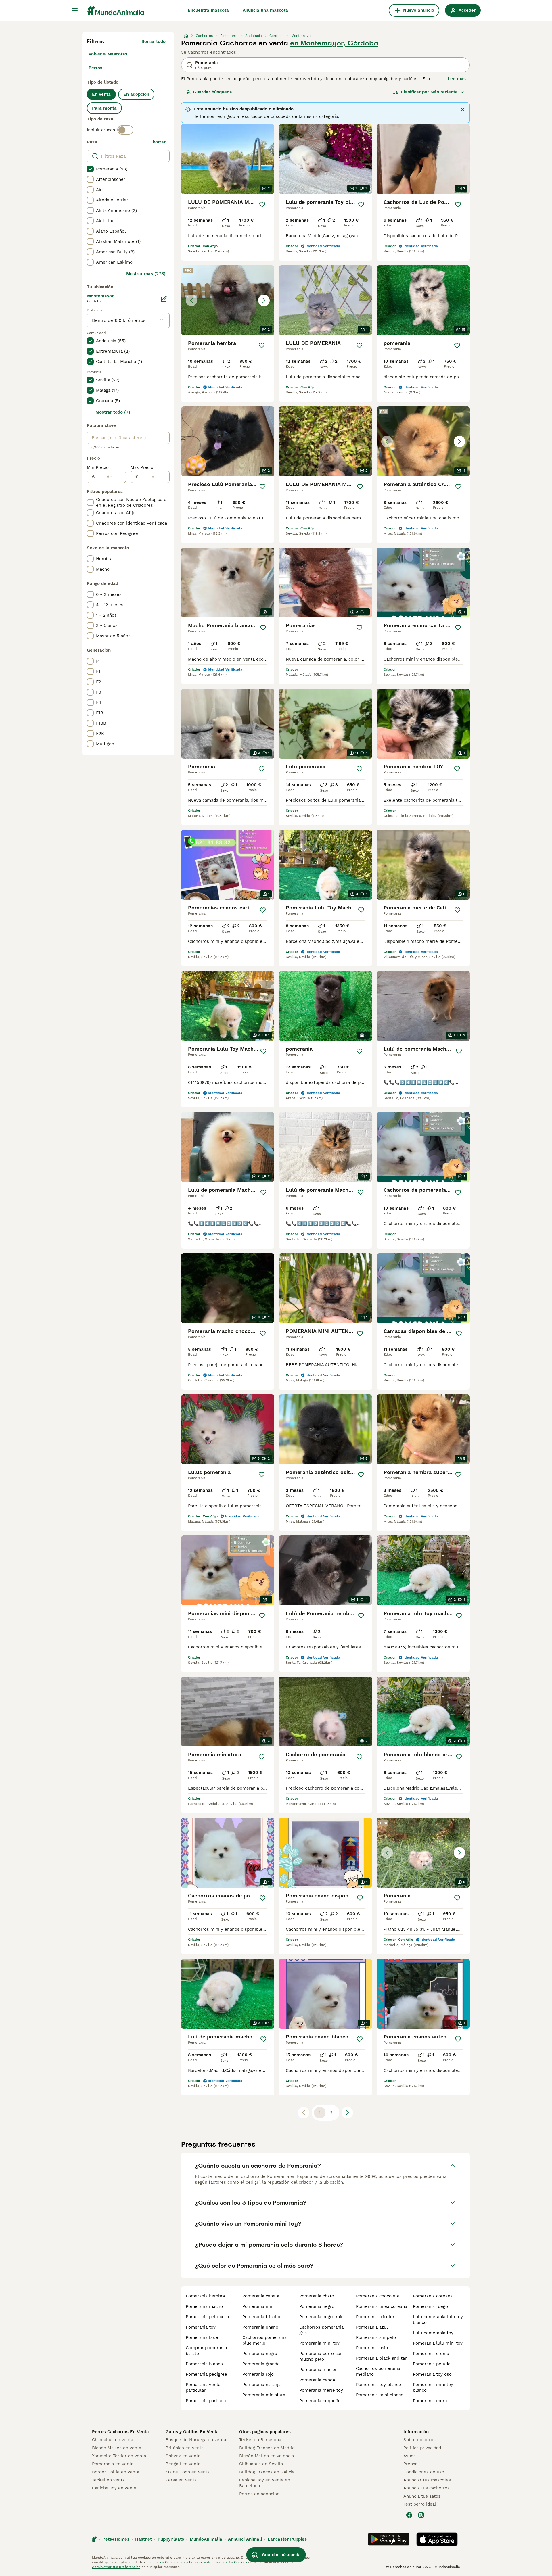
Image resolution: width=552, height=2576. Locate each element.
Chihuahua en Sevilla (261, 2464)
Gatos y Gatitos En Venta (192, 2432)
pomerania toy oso (432, 2374)
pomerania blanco (204, 2364)
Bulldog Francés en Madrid (267, 2448)
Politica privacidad (422, 2448)
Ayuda (410, 2456)
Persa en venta (181, 2480)
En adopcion (136, 94)
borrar (159, 142)
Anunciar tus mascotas (427, 2480)
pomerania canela (261, 2296)
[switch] (125, 130)
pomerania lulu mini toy (438, 2343)
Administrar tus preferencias (116, 2567)
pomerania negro (317, 2306)
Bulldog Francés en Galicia (267, 2472)
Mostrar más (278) (146, 274)
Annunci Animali (245, 2539)
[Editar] (164, 299)
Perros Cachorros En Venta (120, 2432)
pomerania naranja (261, 2385)
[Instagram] (421, 2515)
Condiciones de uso (424, 2472)
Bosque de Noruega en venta (196, 2440)
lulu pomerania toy (433, 2333)
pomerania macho (204, 2306)
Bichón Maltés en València (267, 2456)
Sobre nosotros (419, 2440)
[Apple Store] (437, 2539)
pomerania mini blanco (380, 2395)
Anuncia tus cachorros (427, 2488)
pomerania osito (373, 2348)
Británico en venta (185, 2448)
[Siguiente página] (347, 2113)
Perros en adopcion (259, 2494)
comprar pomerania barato (206, 2351)
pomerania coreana (433, 2296)
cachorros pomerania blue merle (264, 2340)
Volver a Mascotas (108, 54)
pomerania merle (431, 2401)
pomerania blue (202, 2337)
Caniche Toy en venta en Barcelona (265, 2483)
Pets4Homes (116, 2539)
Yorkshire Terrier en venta (119, 2456)
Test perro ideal (420, 2504)
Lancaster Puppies (287, 2539)
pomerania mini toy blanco (433, 2387)
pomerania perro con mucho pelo (321, 2356)
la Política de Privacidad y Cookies (217, 2562)
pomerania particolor (207, 2401)
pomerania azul (372, 2327)
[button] (228, 300)
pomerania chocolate (378, 2296)
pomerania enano (260, 2327)
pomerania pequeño (320, 2401)
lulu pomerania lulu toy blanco (438, 2320)
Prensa (410, 2464)
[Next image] (264, 300)
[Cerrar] (463, 110)
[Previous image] (191, 300)
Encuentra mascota (208, 10)
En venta (101, 94)
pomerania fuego (430, 2306)
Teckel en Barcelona (260, 2440)
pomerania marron (318, 2370)
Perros (95, 68)
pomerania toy (201, 2327)
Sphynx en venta (183, 2456)
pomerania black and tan (382, 2358)
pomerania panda (317, 2380)
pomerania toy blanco (378, 2385)
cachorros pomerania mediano (378, 2371)
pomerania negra (260, 2354)
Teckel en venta (108, 2480)
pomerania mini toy (319, 2343)
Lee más (457, 79)
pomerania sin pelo (376, 2337)
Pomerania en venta (113, 2464)
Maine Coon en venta (188, 2472)
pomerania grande (261, 2364)
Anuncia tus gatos (422, 2496)
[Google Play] (389, 2539)
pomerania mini (258, 2306)
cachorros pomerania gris (321, 2330)
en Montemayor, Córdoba (334, 43)
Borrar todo (154, 41)
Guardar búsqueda (213, 92)
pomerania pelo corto (208, 2317)
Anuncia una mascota (265, 10)
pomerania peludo (432, 2364)
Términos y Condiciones (166, 2562)
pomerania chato (317, 2296)
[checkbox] (90, 169)
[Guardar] (262, 204)
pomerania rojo (258, 2374)
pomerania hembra (205, 2296)
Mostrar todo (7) (113, 412)
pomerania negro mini (322, 2317)
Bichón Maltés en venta (117, 2448)
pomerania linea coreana (382, 2306)
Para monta (104, 108)
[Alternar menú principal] (75, 10)
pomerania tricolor (262, 2317)
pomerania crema (431, 2354)
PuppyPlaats (171, 2539)
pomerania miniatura (264, 2395)
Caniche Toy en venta (114, 2488)
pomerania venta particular (203, 2387)
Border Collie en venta (116, 2472)
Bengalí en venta (183, 2464)
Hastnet (143, 2539)
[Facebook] (409, 2515)
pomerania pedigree (206, 2374)
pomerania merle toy (321, 2390)
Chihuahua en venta (113, 2440)
